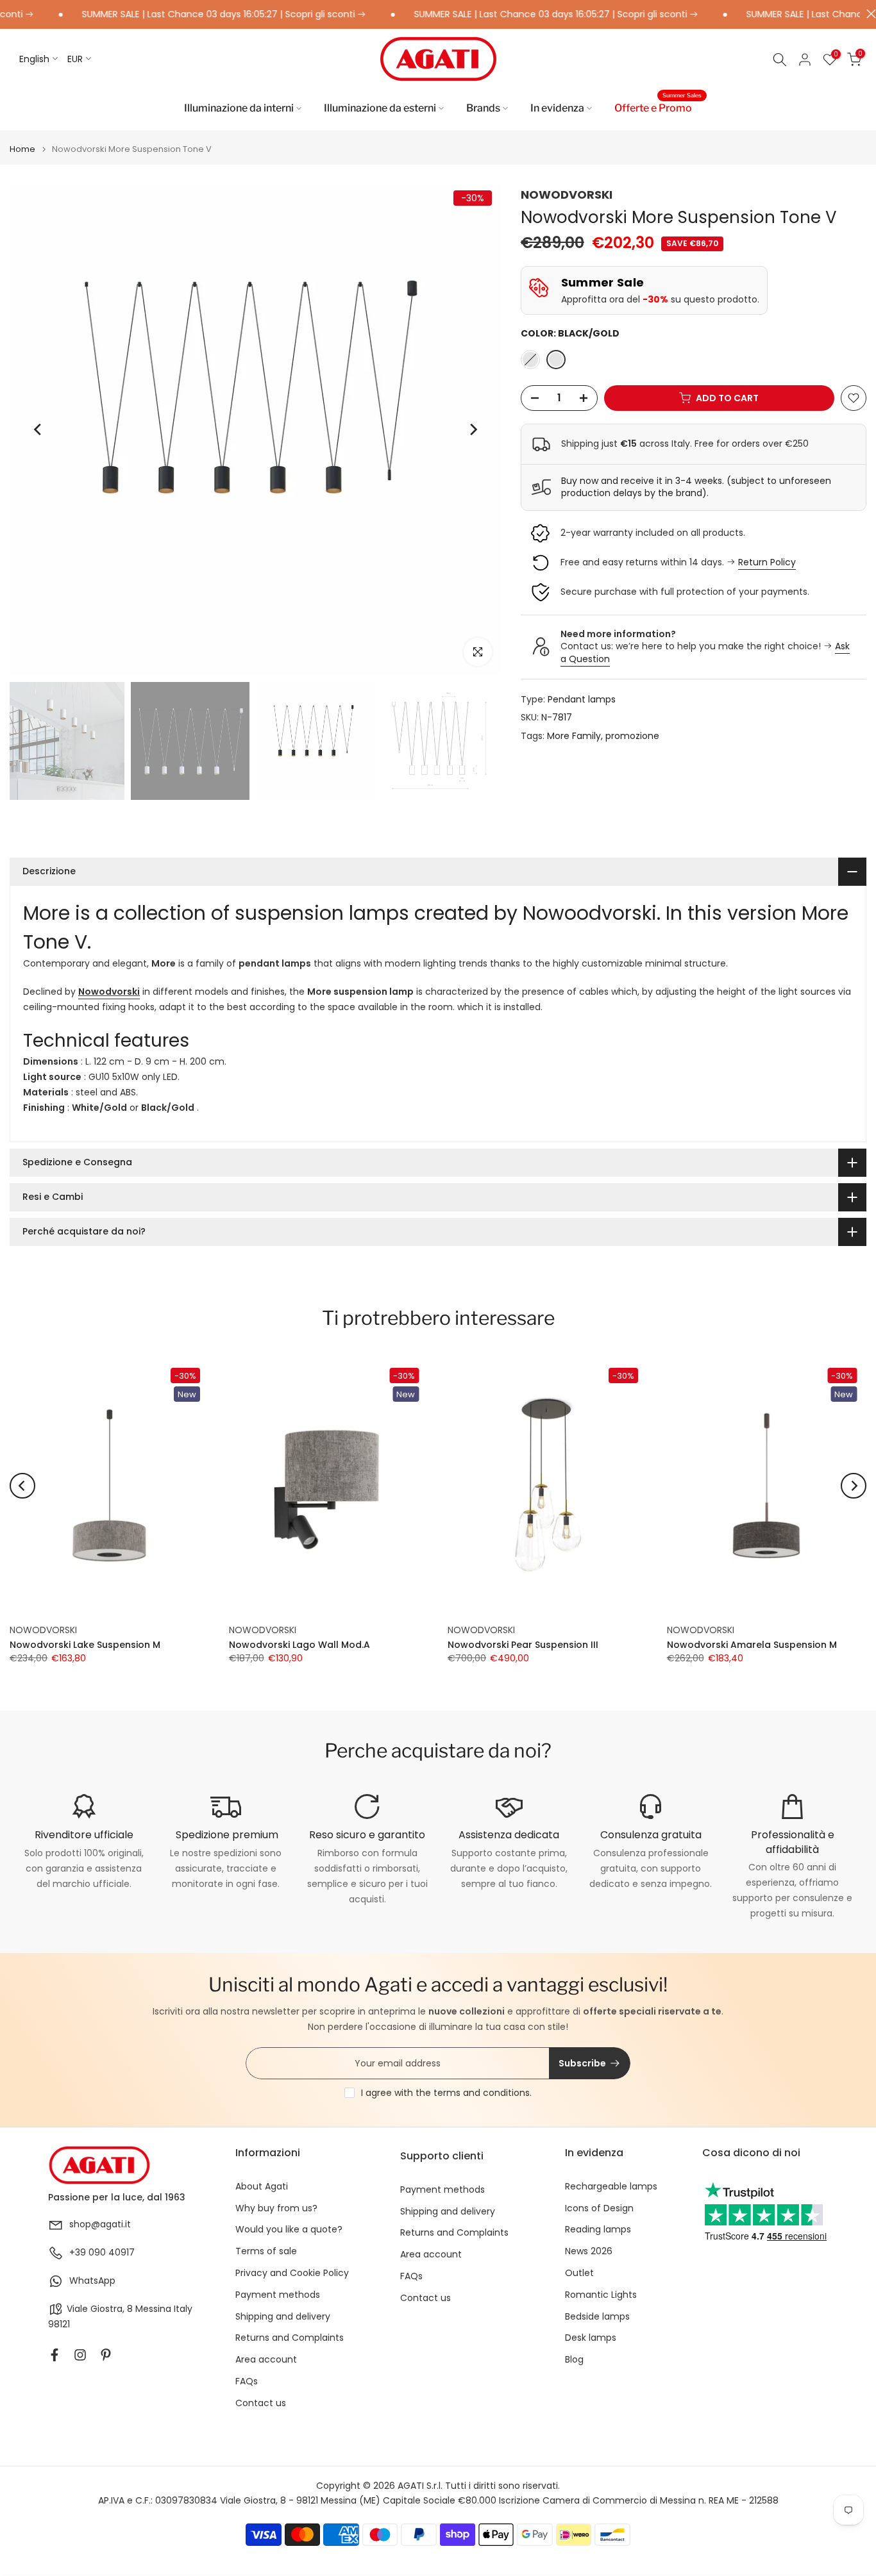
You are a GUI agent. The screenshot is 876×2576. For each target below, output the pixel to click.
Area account (266, 2360)
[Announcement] (181, 15)
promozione (632, 736)
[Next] (473, 429)
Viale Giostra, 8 (100, 2309)
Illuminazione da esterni (380, 108)
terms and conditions (482, 2093)
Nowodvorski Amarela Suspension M (752, 1644)
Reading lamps (598, 2230)
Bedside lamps (597, 2317)
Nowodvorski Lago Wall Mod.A (299, 1644)
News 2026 (589, 2251)
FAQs (247, 2381)
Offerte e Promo (658, 107)
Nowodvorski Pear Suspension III (523, 1644)
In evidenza (557, 108)
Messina (153, 2309)
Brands (483, 108)
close (868, 14)
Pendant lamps (582, 699)
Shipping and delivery (283, 2317)
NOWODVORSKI (567, 195)
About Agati (262, 2187)
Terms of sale (266, 2251)
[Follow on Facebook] (55, 2355)
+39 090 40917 (102, 2253)
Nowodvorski (109, 992)
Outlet (579, 2273)
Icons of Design (599, 2208)
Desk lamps (591, 2338)
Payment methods (278, 2295)
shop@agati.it (100, 2224)
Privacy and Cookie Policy (292, 2273)
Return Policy (767, 562)
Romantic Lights (601, 2295)
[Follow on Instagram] (80, 2355)
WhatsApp (92, 2281)
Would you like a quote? (289, 2230)
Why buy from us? (276, 2208)
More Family (574, 736)
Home (22, 149)
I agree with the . (446, 2093)
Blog (574, 2360)
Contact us (261, 2403)
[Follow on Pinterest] (106, 2355)
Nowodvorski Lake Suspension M (85, 1644)
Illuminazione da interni (239, 108)
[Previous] (38, 429)
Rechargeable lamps (611, 2187)
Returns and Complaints (290, 2338)
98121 (59, 2324)
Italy (183, 2309)
